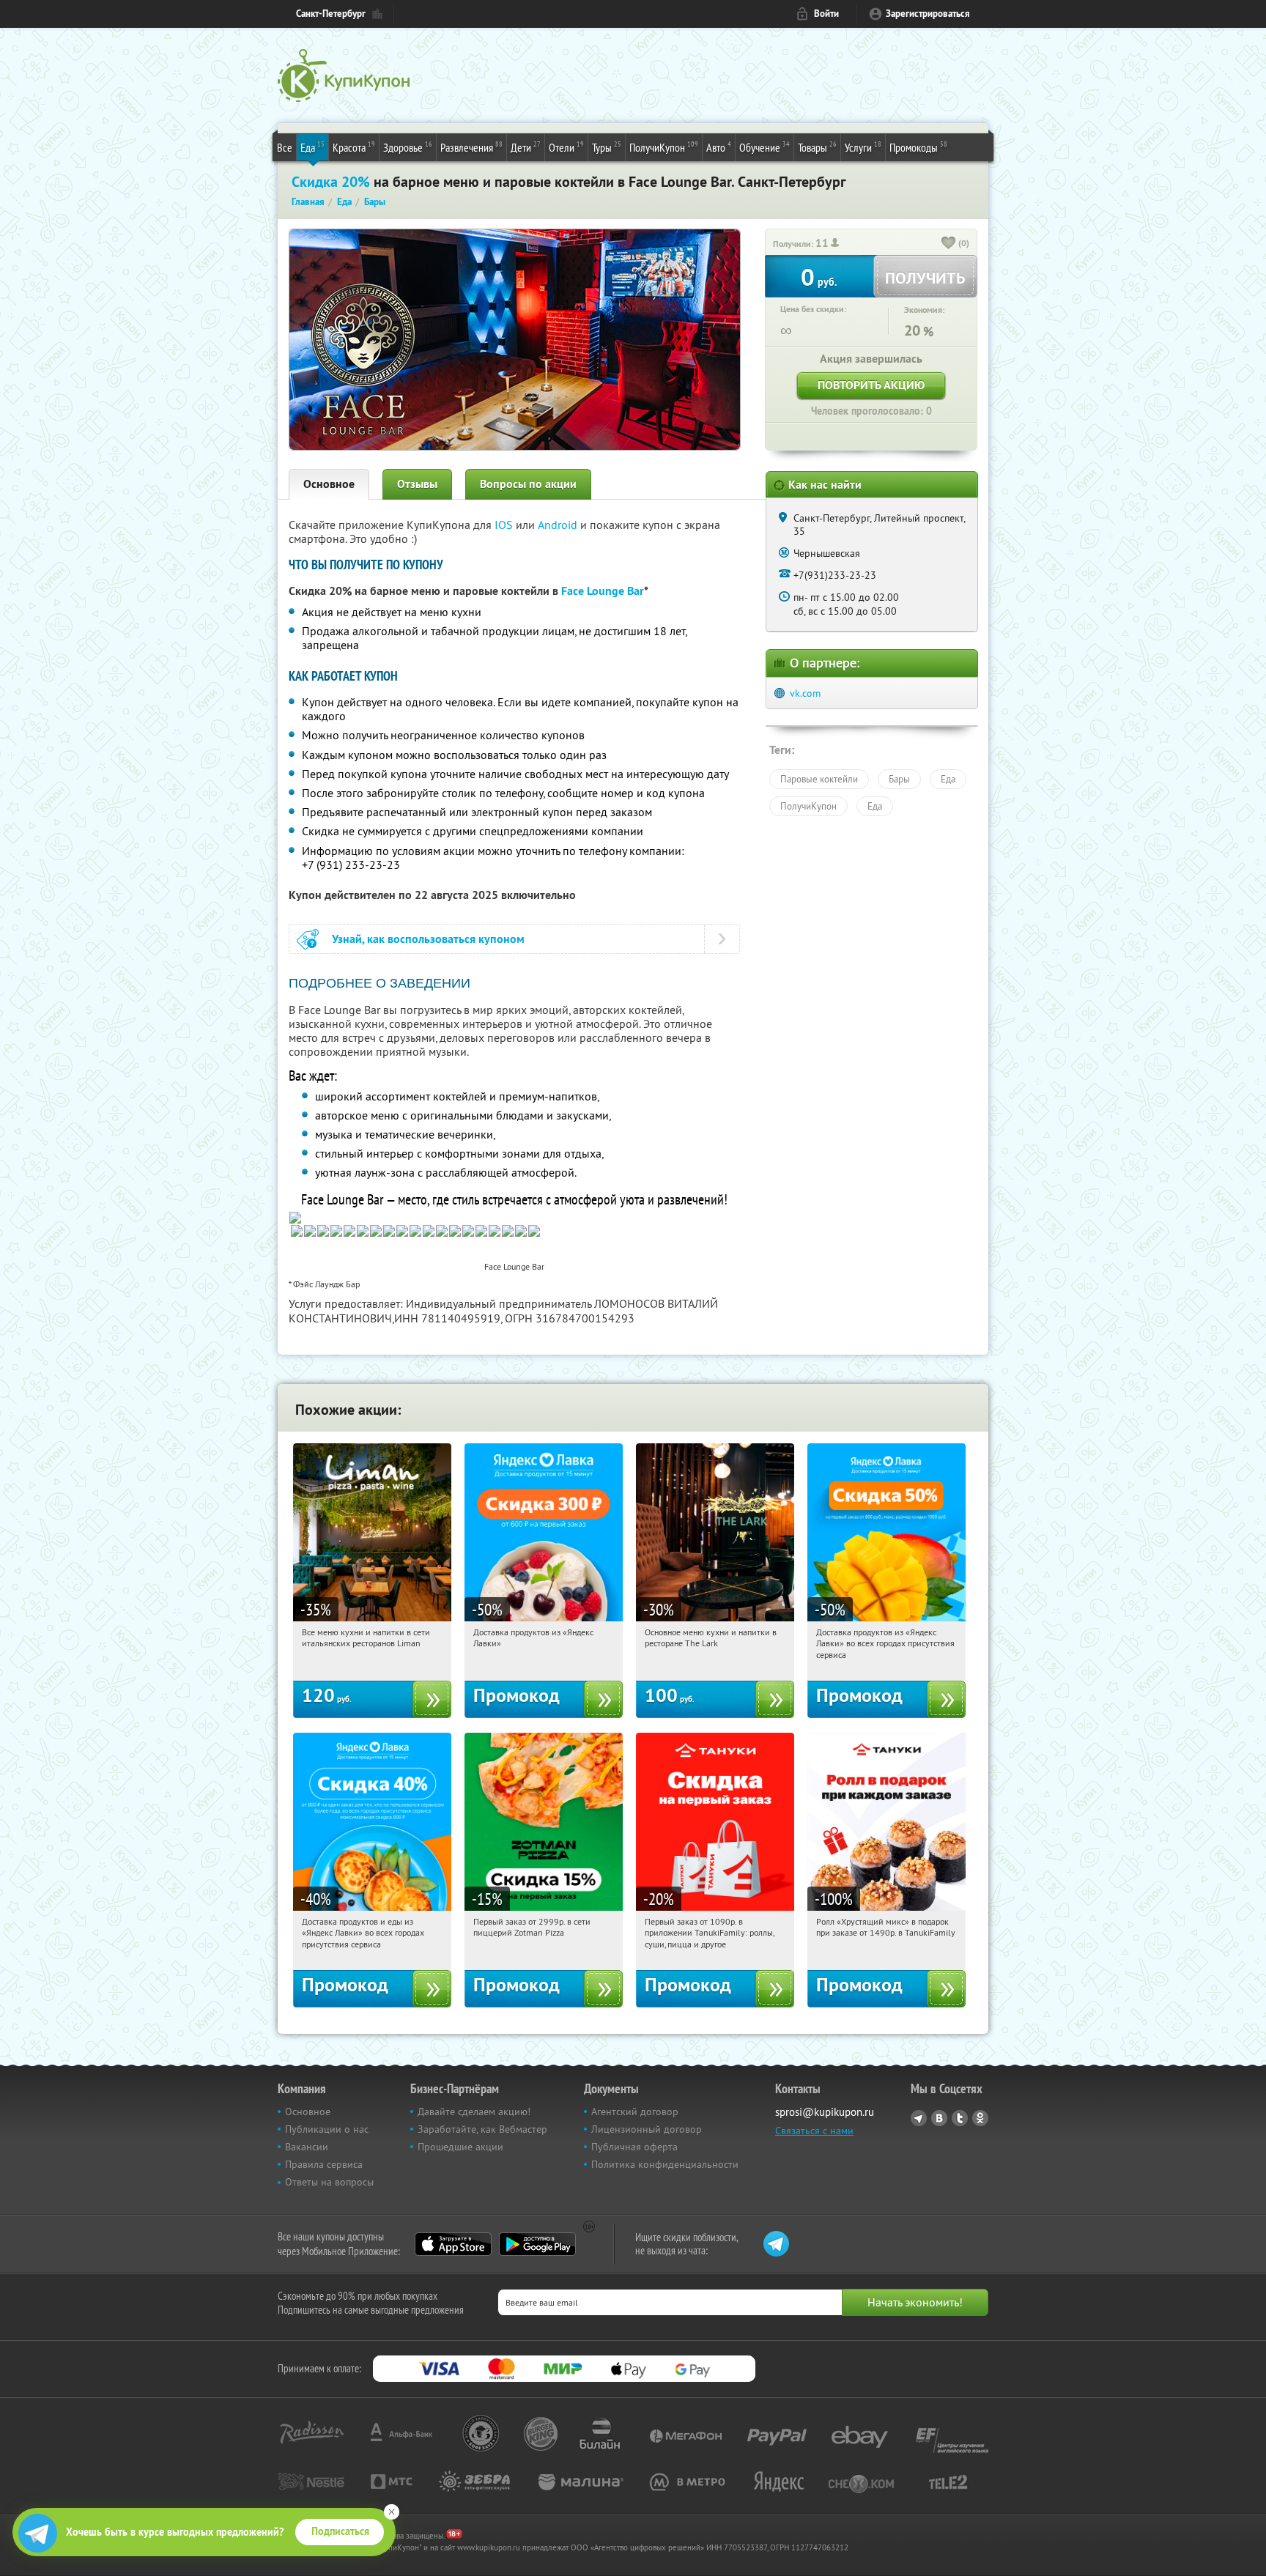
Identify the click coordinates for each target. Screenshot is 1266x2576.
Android (559, 525)
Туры (607, 147)
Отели (566, 147)
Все (285, 147)
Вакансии (307, 2147)
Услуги (863, 147)
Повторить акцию (871, 385)
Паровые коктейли (819, 779)
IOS (505, 525)
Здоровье (408, 147)
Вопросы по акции (528, 484)
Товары (817, 147)
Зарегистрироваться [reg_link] (928, 14)
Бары (899, 779)
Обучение (765, 147)
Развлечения (471, 147)
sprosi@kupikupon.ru (825, 2112)
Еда (312, 147)
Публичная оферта (634, 2147)
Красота (354, 147)
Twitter (960, 2118)
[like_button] (949, 244)
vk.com (805, 693)
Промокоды (918, 147)
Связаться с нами (814, 2131)
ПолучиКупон (664, 147)
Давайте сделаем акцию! (474, 2111)
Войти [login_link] (826, 14)
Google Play (537, 2244)
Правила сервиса (324, 2164)
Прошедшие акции (460, 2147)
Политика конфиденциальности (665, 2164)
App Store (453, 2244)
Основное (329, 484)
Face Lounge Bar (603, 591)
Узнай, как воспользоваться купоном (428, 939)
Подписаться (340, 2531)
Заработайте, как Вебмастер (482, 2129)
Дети (526, 147)
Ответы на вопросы (329, 2182)
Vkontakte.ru (939, 2118)
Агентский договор (635, 2111)
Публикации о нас (327, 2129)
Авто (719, 147)
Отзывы (417, 484)
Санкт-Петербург (331, 14)
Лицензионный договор (647, 2129)
